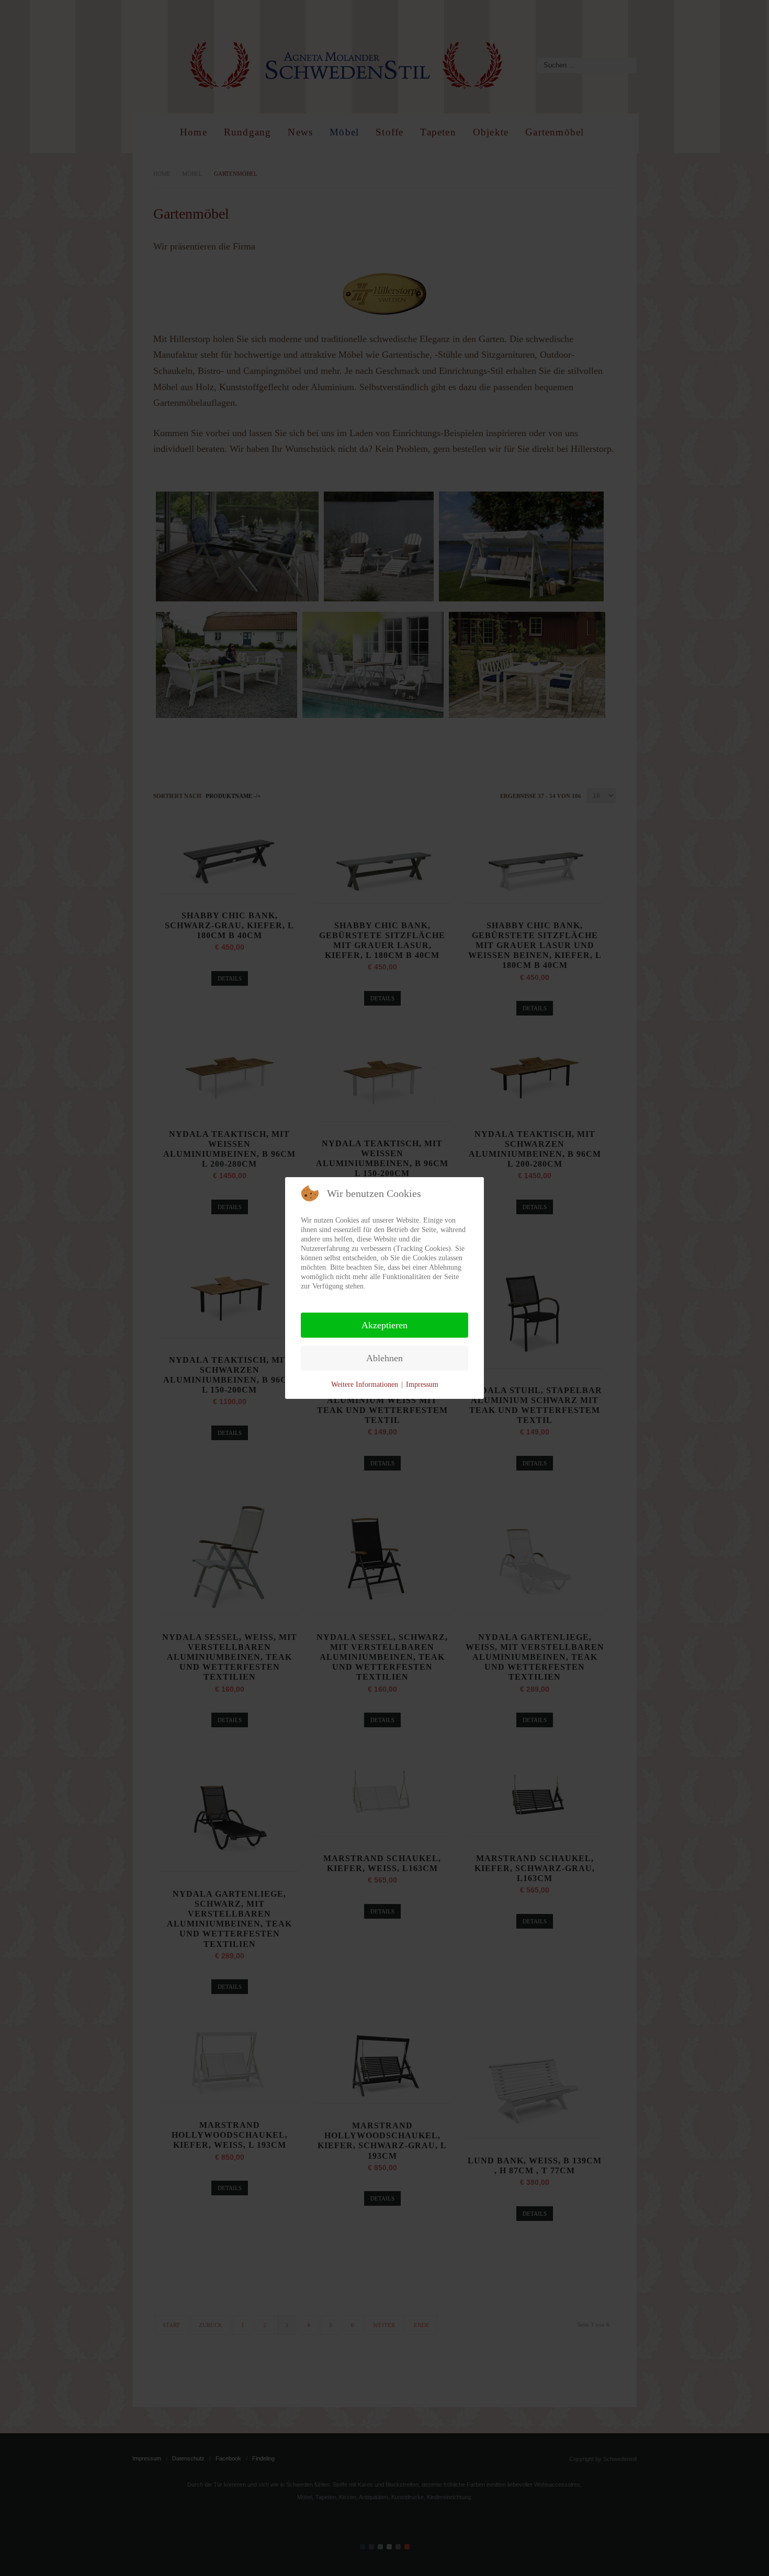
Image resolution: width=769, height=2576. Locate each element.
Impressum (422, 1384)
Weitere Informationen (365, 1384)
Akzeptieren (384, 1325)
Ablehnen (384, 1358)
